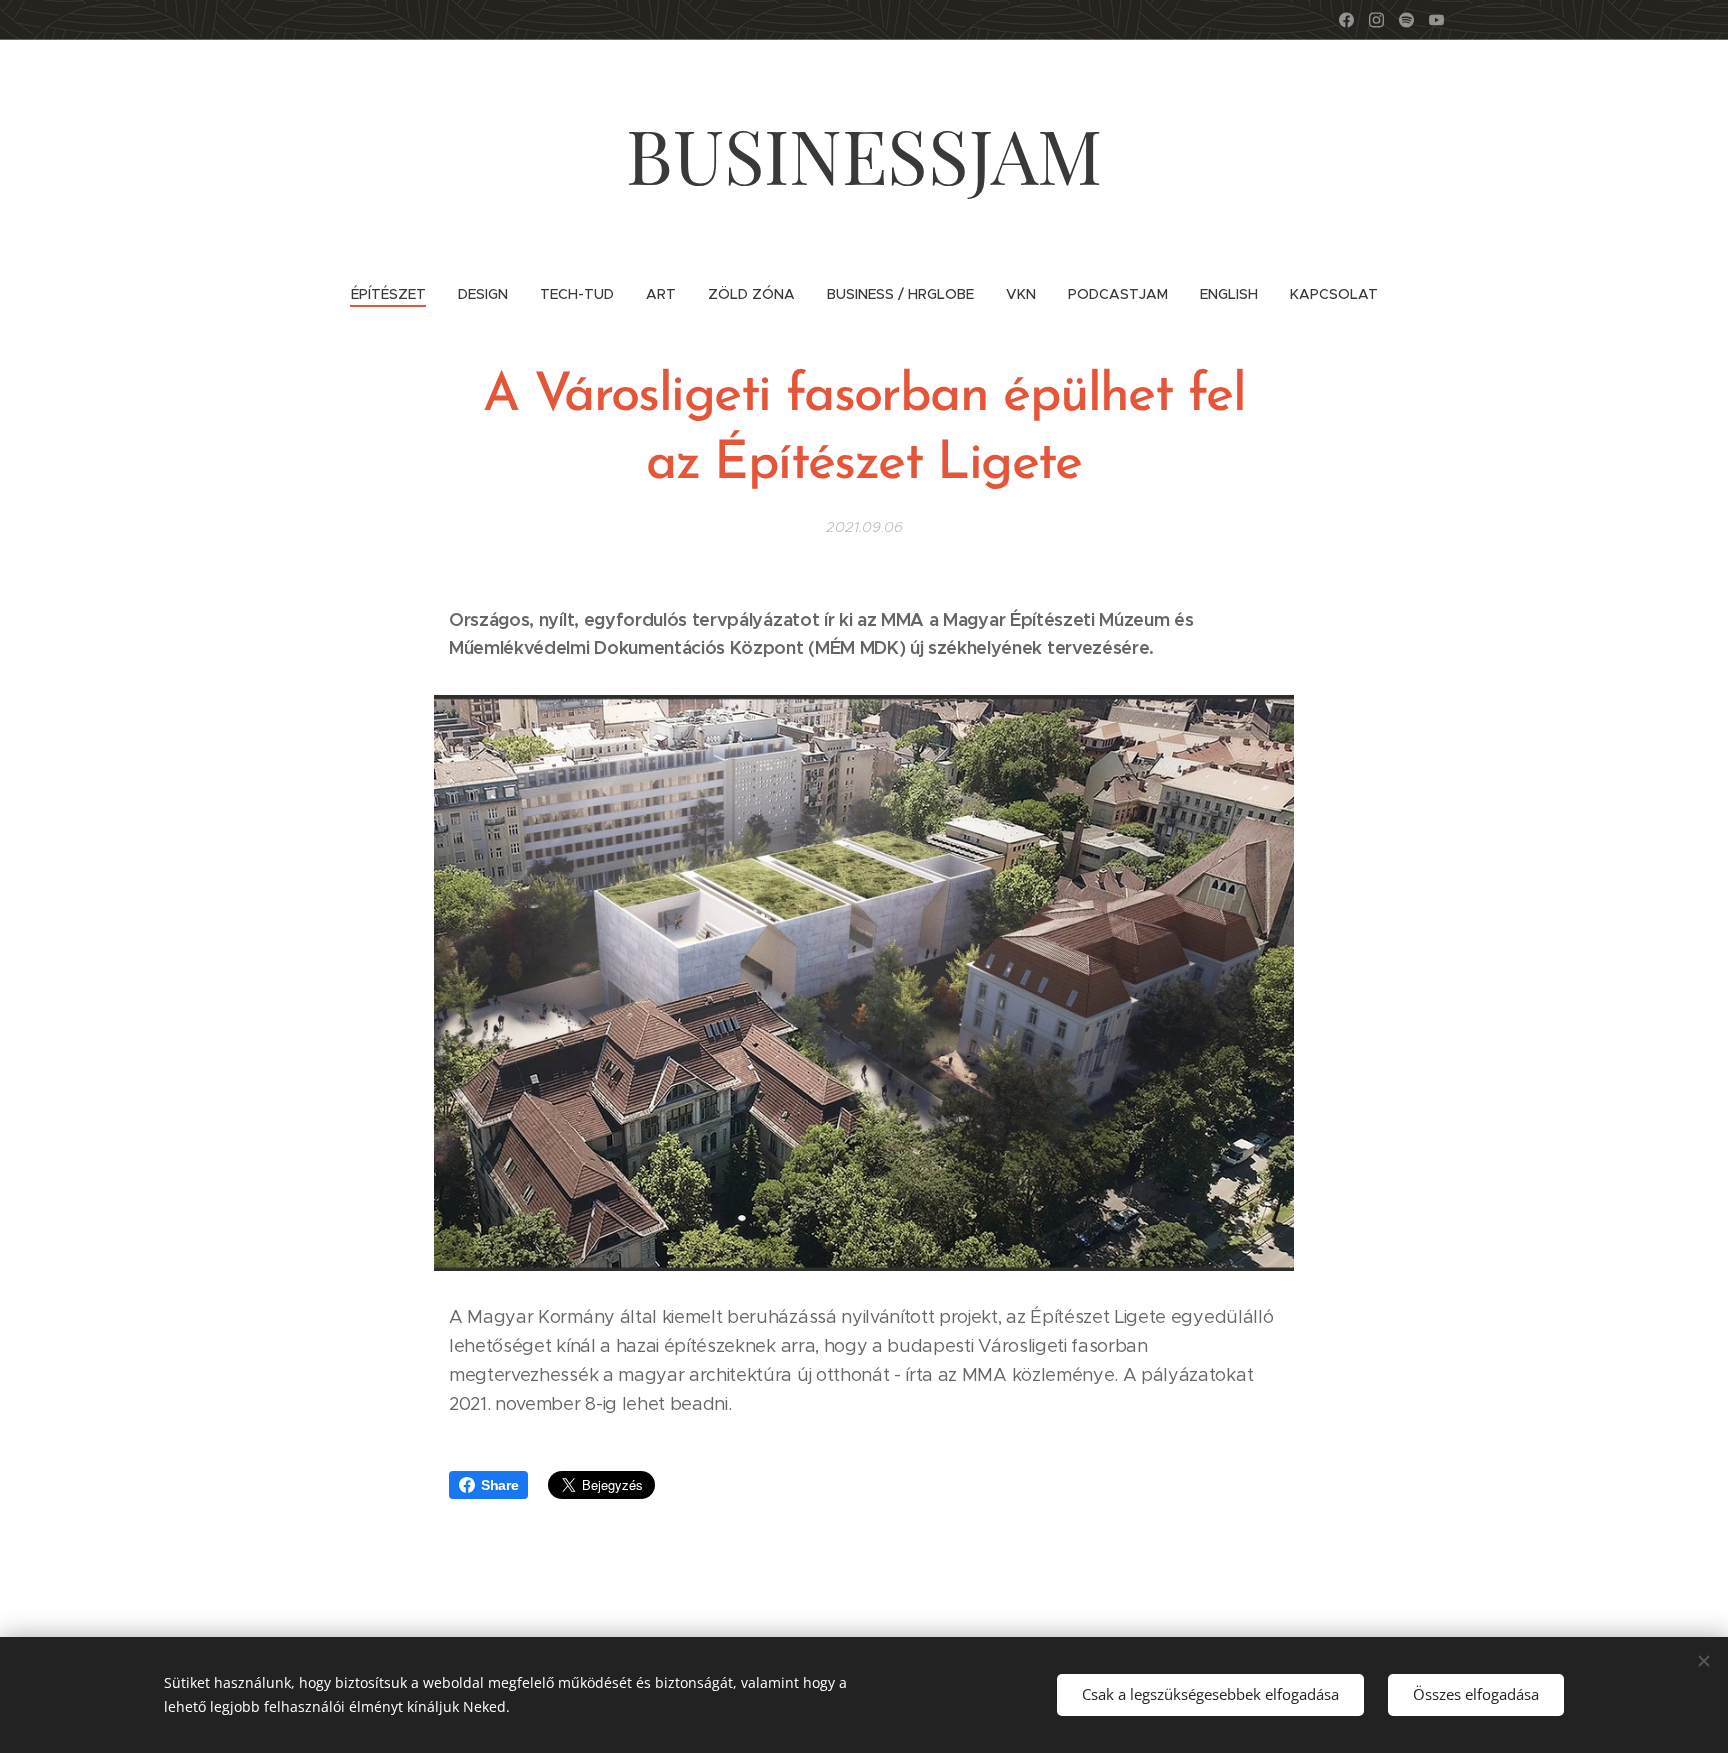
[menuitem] (396, 294)
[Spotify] (1406, 20)
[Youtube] (1436, 20)
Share (499, 1485)
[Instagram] (1376, 20)
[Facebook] (1346, 20)
